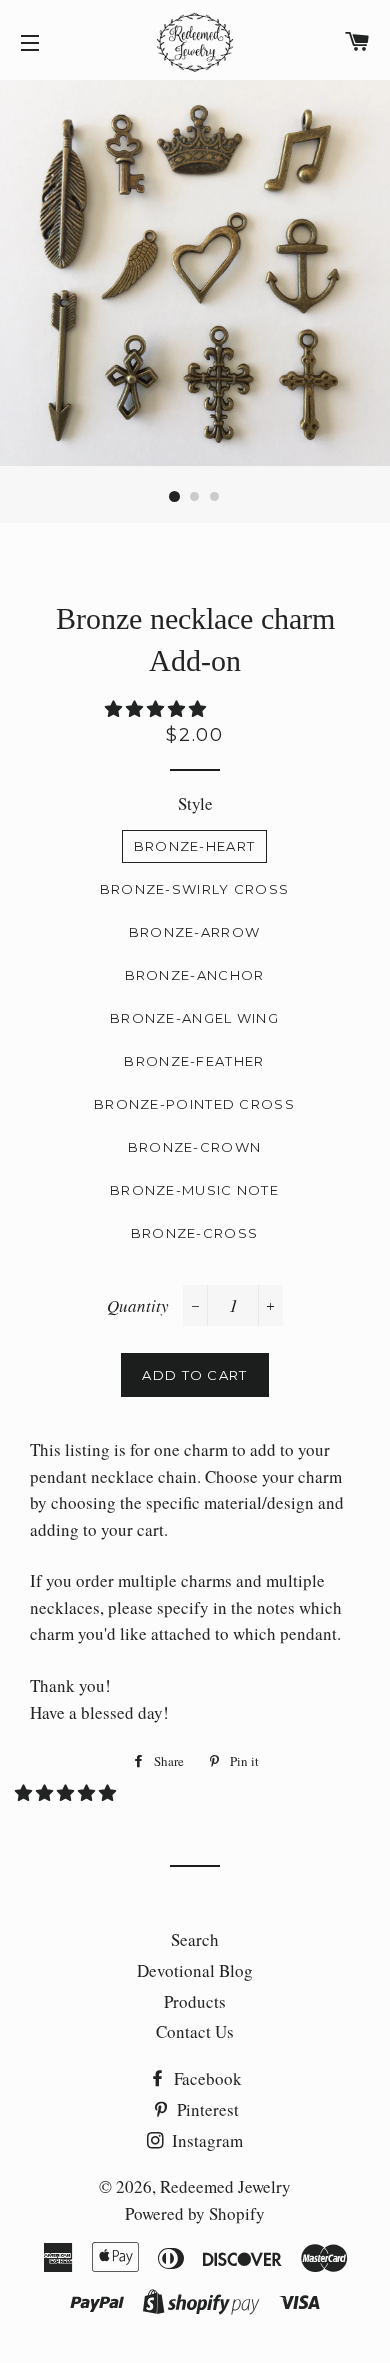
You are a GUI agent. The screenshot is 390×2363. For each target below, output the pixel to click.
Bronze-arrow (195, 932)
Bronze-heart (195, 846)
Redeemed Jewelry (225, 2186)
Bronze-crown (195, 1147)
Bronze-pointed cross (194, 1104)
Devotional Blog (195, 1970)
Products (195, 2001)
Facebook (206, 2078)
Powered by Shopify (195, 2213)
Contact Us (195, 2031)
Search (195, 1939)
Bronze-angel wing (194, 1018)
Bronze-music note (194, 1190)
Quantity (138, 1305)
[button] (157, 708)
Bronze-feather (194, 1061)
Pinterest (206, 2109)
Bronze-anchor (195, 975)
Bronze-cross (195, 1233)
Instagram (205, 2140)
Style (195, 803)
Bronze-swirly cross (195, 889)
